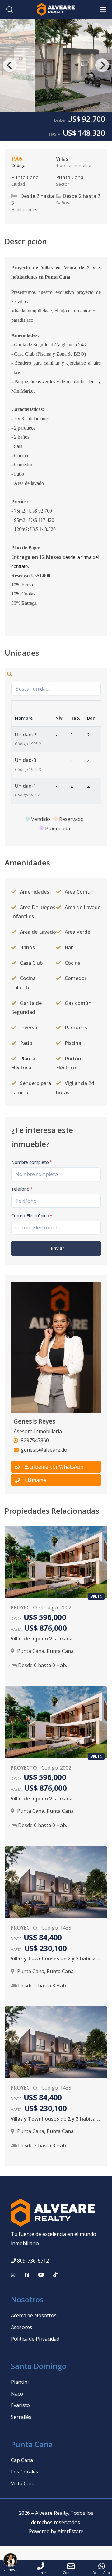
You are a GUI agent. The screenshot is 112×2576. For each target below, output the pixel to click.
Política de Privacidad (35, 2339)
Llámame (35, 1480)
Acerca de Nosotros (34, 2315)
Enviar (58, 1248)
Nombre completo (32, 1162)
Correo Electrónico (32, 1216)
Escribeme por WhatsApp (54, 1467)
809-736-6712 (33, 2261)
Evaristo (20, 2405)
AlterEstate (70, 2531)
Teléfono (22, 1189)
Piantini (20, 2382)
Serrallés (21, 2417)
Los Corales (25, 2472)
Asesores (22, 2327)
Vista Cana (23, 2483)
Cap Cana (22, 2460)
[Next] (102, 65)
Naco (17, 2394)
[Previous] (10, 65)
